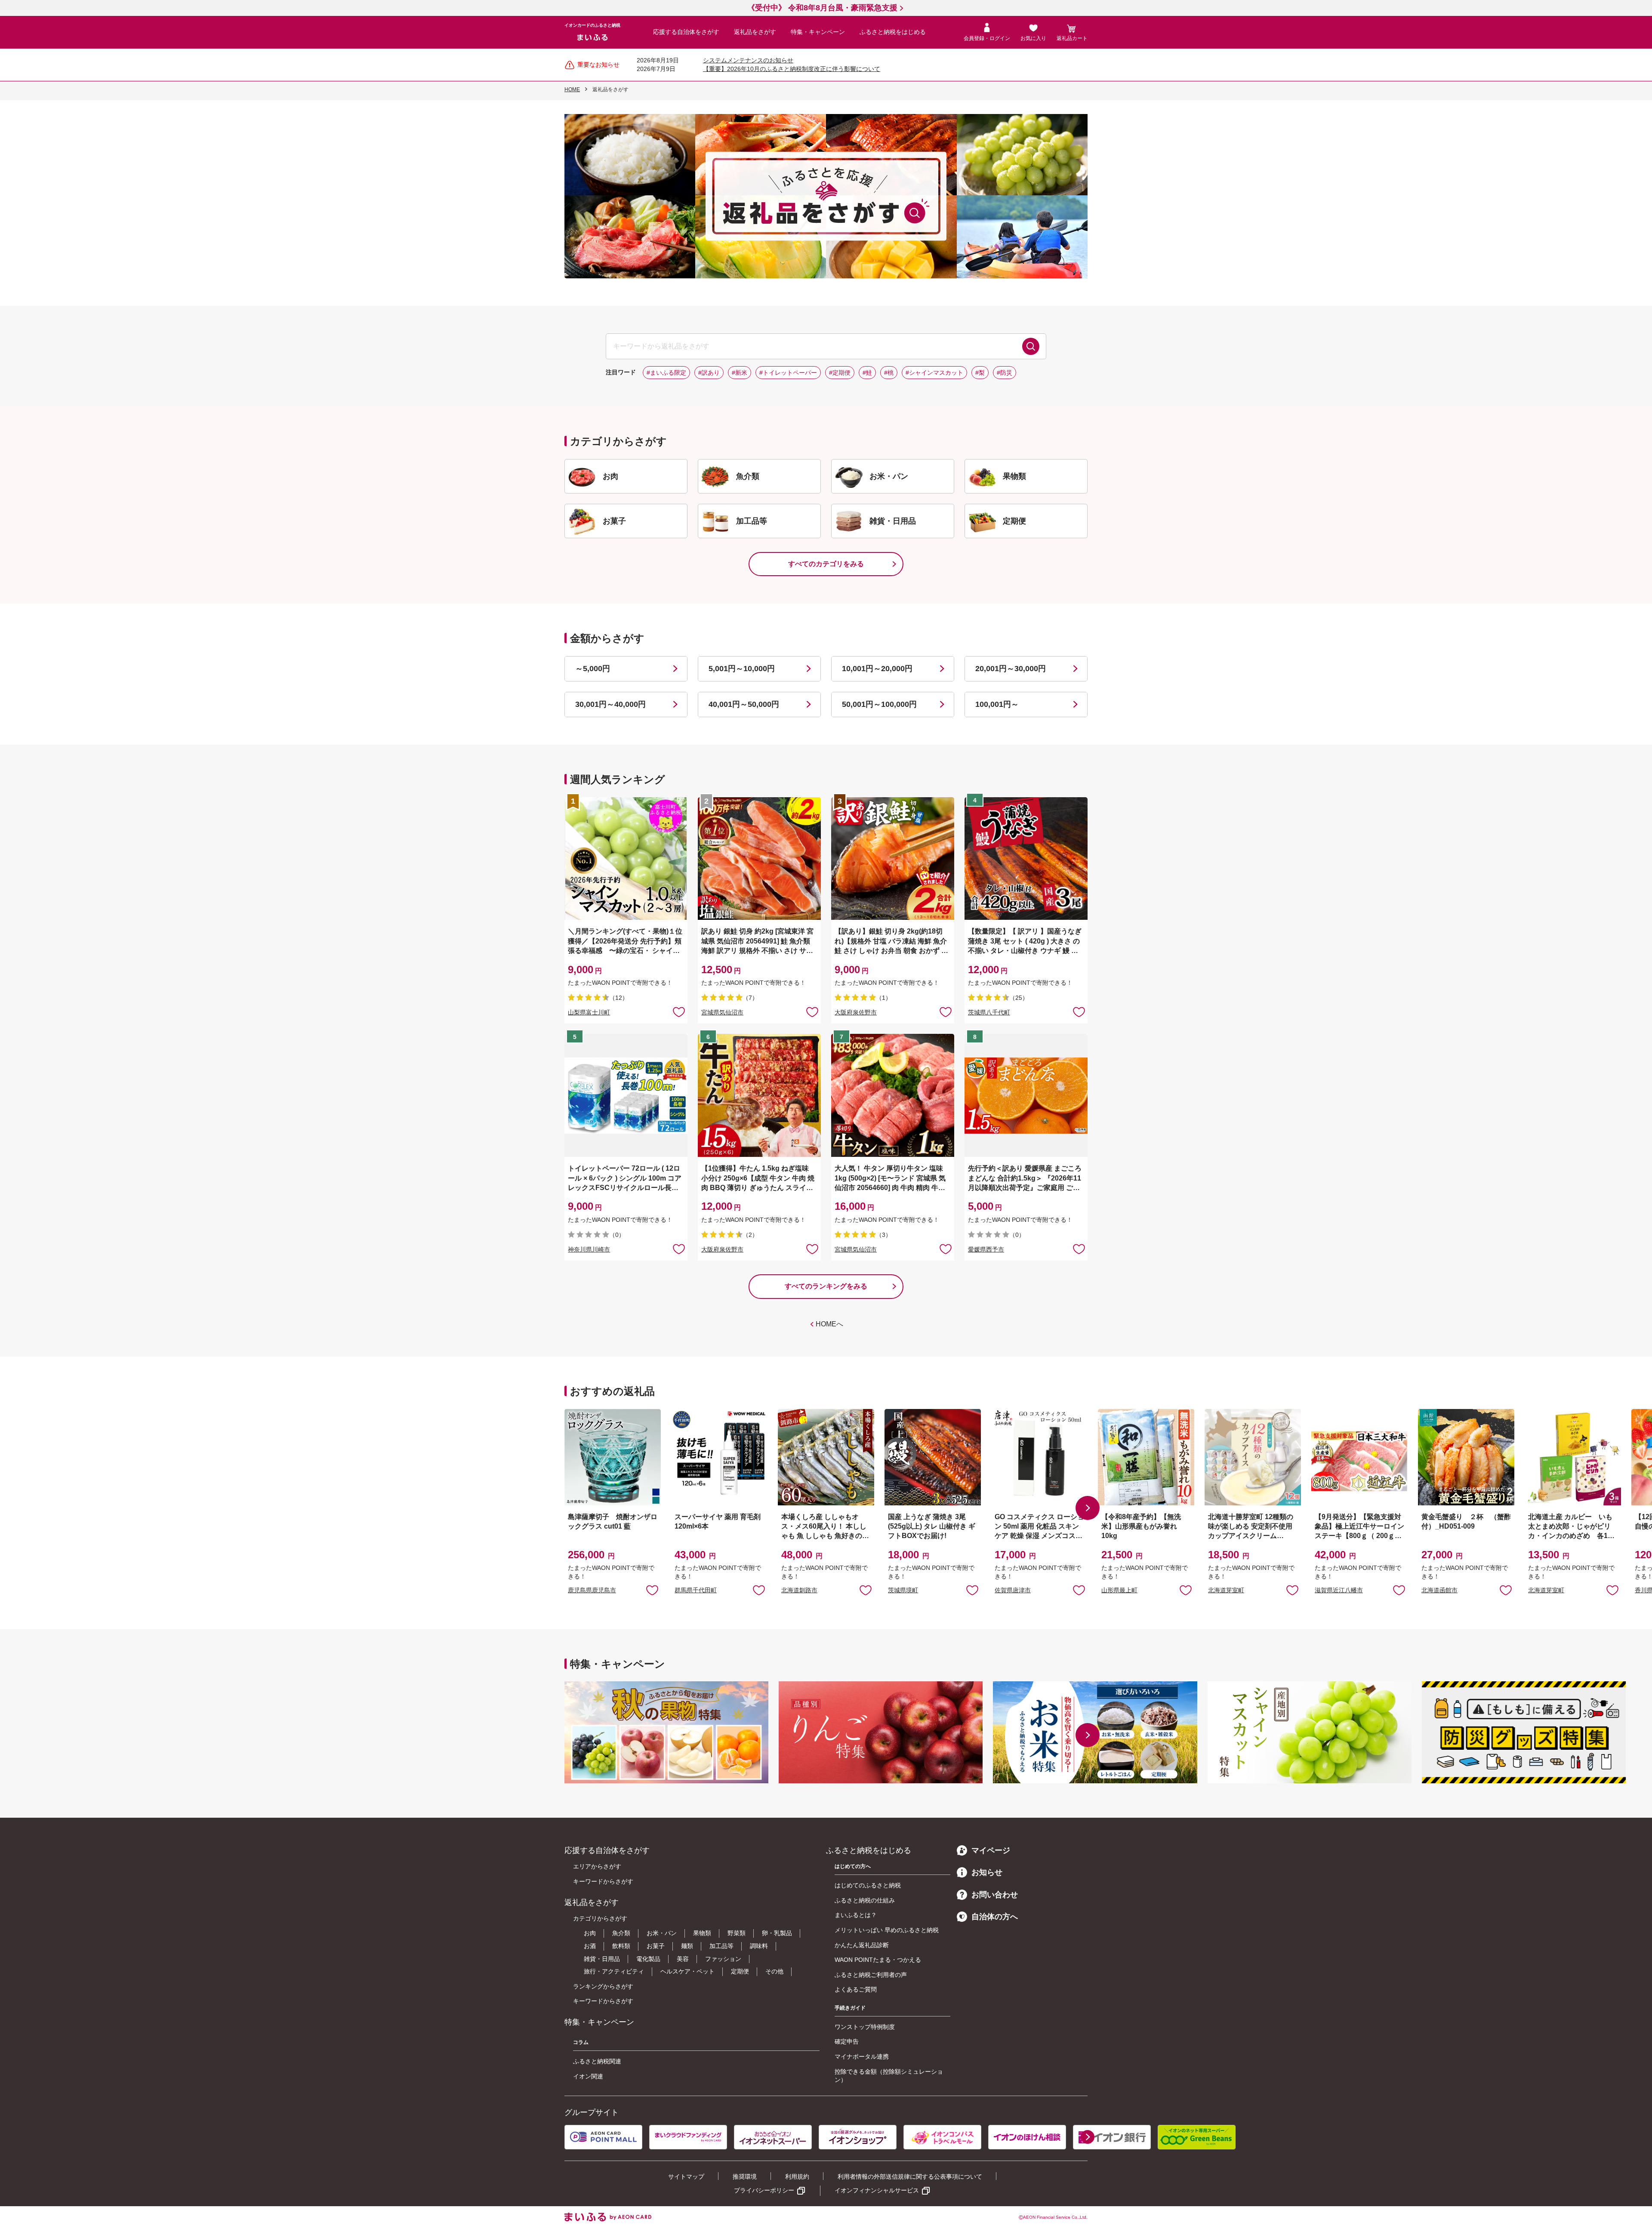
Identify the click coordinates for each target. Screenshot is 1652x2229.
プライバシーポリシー (764, 2190)
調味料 (759, 1946)
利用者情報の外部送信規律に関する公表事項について (910, 2177)
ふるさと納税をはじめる (893, 32)
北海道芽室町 (1226, 1590)
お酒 (590, 1946)
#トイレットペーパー (788, 373)
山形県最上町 (1119, 1590)
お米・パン (662, 1933)
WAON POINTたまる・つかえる (878, 1960)
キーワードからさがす (603, 1881)
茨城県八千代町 (989, 1012)
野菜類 (737, 1933)
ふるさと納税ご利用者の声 (871, 1975)
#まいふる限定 (666, 373)
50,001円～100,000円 (879, 704)
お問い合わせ (995, 1895)
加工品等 (721, 1946)
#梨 (980, 373)
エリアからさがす (597, 1866)
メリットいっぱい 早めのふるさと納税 (887, 1930)
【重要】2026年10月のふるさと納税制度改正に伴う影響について (792, 69)
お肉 (590, 1933)
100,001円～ (997, 704)
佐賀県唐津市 (1013, 1590)
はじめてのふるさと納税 (868, 1885)
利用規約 (797, 2177)
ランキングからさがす (603, 1986)
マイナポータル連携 (862, 2056)
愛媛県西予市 (986, 1249)
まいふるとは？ (856, 1915)
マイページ (991, 1850)
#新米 (740, 373)
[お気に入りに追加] (679, 1011)
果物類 (702, 1933)
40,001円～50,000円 (744, 704)
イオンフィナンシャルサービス (877, 2190)
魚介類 (621, 1933)
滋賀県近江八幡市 (1339, 1590)
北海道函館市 (1439, 1590)
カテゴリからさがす (600, 1918)
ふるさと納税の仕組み (865, 1900)
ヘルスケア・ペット (687, 1971)
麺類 (687, 1946)
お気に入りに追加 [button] (679, 1011)
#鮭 (867, 373)
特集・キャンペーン (818, 32)
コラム (581, 2042)
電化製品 (648, 1959)
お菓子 (656, 1946)
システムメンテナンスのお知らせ (748, 60)
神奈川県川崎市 (589, 1249)
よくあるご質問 (856, 1989)
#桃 (889, 373)
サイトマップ (686, 2177)
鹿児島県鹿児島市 (592, 1590)
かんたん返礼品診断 (862, 1945)
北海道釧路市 (799, 1590)
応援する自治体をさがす (686, 32)
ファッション (723, 1959)
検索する (1031, 346)
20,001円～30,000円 (1011, 669)
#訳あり (709, 373)
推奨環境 (745, 2177)
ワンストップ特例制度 (865, 2027)
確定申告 (847, 2041)
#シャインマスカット (934, 373)
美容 (683, 1959)
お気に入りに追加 (652, 1590)
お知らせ (987, 1872)
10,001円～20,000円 (877, 669)
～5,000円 (593, 669)
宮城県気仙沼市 (722, 1012)
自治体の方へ (995, 1917)
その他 (774, 1971)
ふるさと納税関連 (597, 2061)
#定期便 (840, 373)
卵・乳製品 (777, 1933)
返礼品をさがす (755, 32)
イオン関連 (588, 2076)
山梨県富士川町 (589, 1012)
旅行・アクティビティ (614, 1971)
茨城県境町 (903, 1590)
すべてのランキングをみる (826, 1286)
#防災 (1005, 373)
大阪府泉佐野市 (856, 1012)
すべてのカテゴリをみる (826, 564)
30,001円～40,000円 (610, 704)
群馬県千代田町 (696, 1590)
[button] (1088, 1508)
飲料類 (621, 1946)
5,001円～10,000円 (742, 669)
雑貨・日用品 (602, 1959)
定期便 (740, 1971)
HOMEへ (829, 1324)
